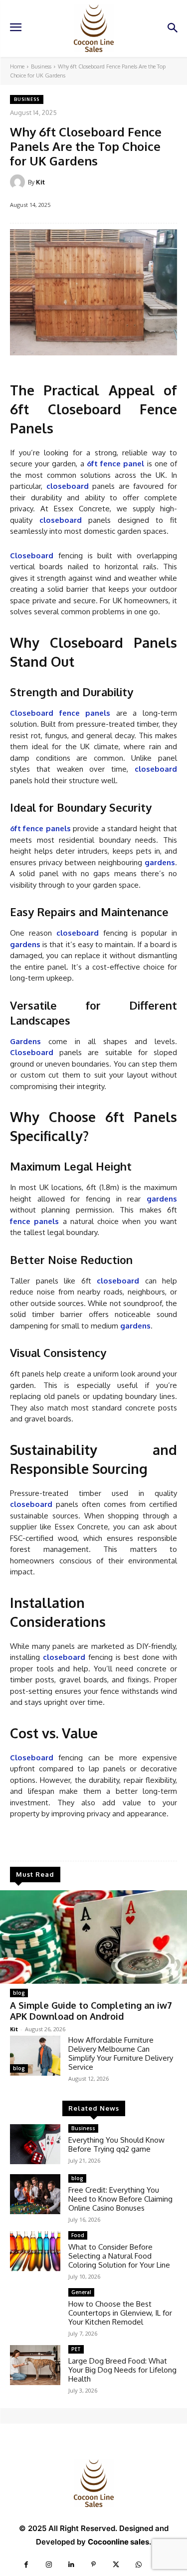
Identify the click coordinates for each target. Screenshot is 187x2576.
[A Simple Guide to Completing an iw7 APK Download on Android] (93, 1937)
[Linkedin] (71, 2565)
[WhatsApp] (138, 2565)
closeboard (68, 486)
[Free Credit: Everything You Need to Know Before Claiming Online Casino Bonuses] (35, 2194)
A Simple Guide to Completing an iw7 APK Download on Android (91, 2011)
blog (19, 1993)
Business (41, 66)
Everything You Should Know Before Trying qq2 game (116, 2144)
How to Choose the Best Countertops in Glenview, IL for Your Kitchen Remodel (120, 2313)
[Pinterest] (93, 2565)
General (81, 2292)
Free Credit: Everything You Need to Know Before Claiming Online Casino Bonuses (120, 2199)
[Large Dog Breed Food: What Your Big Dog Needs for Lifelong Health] (35, 2365)
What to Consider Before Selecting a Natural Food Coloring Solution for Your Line (119, 2256)
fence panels (34, 1221)
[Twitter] (116, 2565)
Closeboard (32, 1052)
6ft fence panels (40, 828)
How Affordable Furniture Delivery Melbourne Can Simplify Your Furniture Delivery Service (121, 2053)
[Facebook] (26, 2565)
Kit (40, 182)
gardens (160, 862)
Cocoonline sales (118, 2542)
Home (17, 66)
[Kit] (19, 182)
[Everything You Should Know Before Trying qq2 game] (35, 2144)
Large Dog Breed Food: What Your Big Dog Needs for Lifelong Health (122, 2370)
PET (76, 2349)
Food (78, 2235)
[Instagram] (49, 2565)
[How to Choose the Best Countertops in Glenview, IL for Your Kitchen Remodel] (35, 2308)
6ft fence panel (115, 464)
